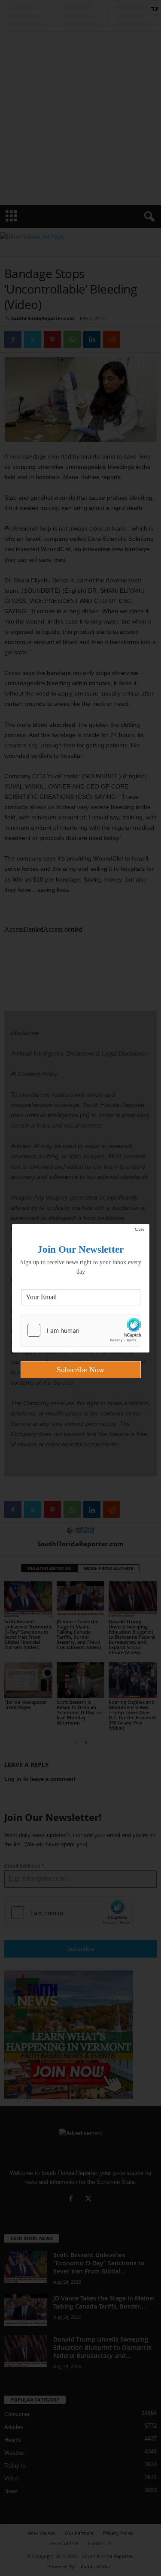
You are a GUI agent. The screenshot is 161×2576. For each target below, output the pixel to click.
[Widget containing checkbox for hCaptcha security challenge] (81, 1330)
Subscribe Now (80, 1370)
